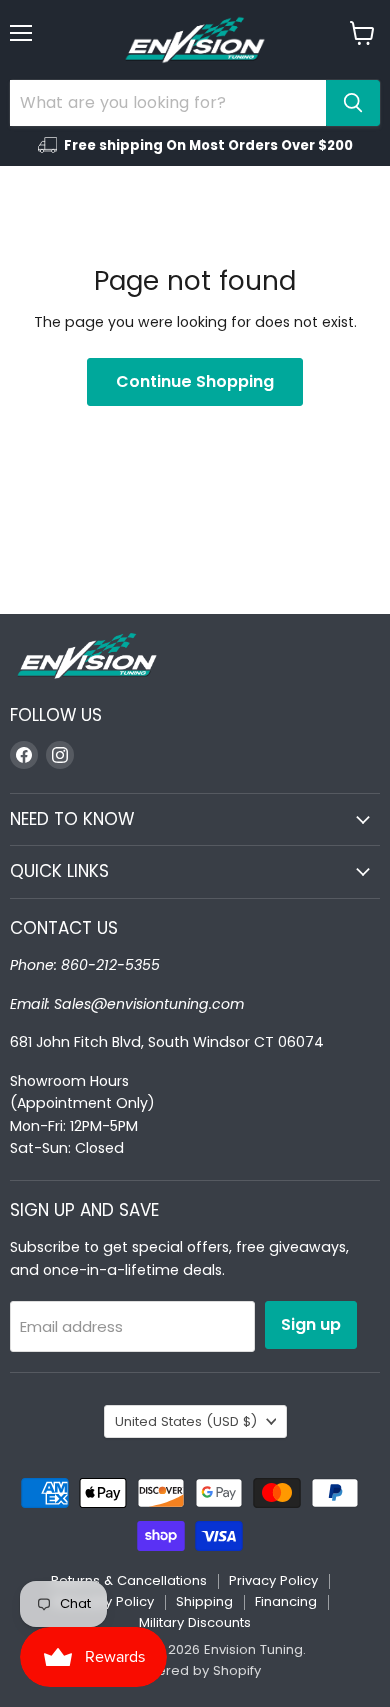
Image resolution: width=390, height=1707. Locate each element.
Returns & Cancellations (129, 1580)
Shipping (204, 1601)
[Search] (353, 103)
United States (186, 1421)
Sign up (311, 1324)
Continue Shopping (195, 381)
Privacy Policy (273, 1580)
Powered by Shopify (195, 1670)
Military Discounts (195, 1622)
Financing (286, 1601)
